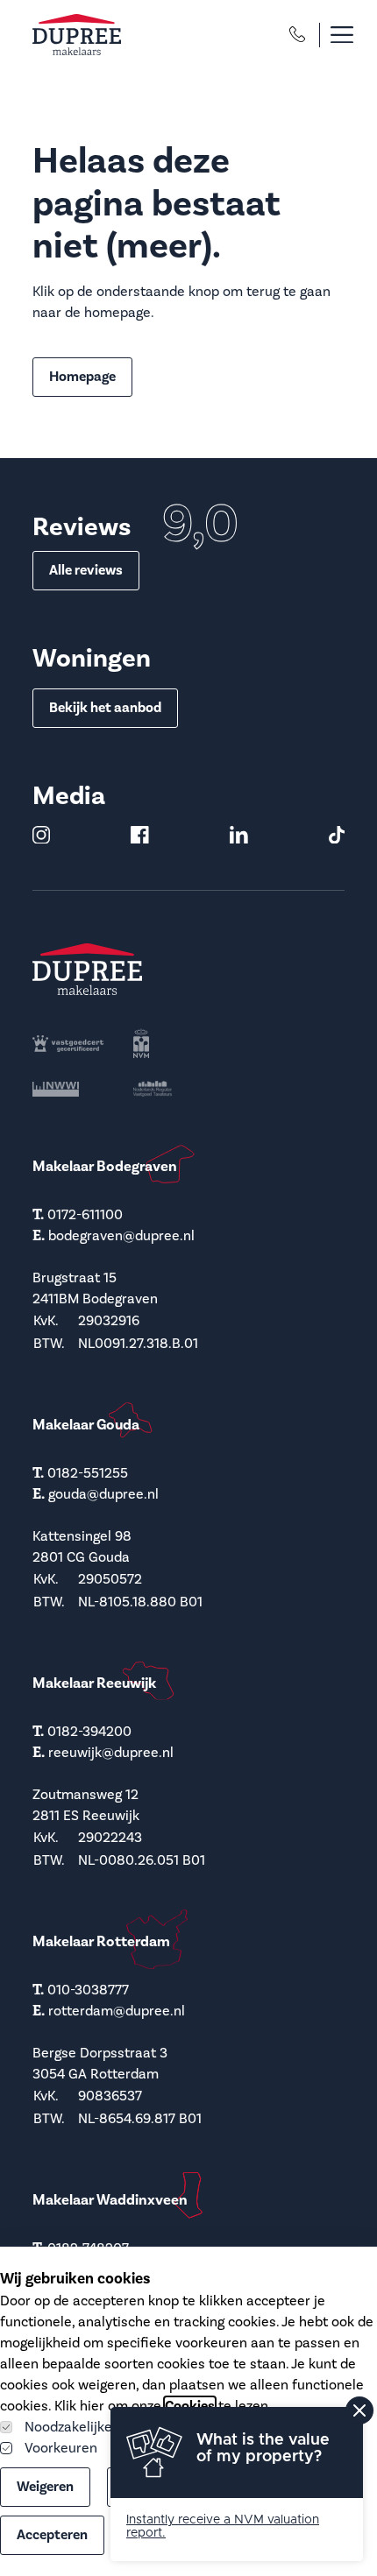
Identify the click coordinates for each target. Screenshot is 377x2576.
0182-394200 (89, 1732)
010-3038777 (88, 1990)
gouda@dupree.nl (103, 1494)
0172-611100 (85, 1215)
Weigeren (45, 2487)
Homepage (82, 377)
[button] (333, 35)
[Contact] (297, 34)
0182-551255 (88, 1473)
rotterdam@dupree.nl (117, 2011)
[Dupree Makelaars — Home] (77, 35)
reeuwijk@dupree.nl (111, 1753)
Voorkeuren (61, 2448)
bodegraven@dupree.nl (121, 1236)
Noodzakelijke (68, 2427)
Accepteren (52, 2535)
